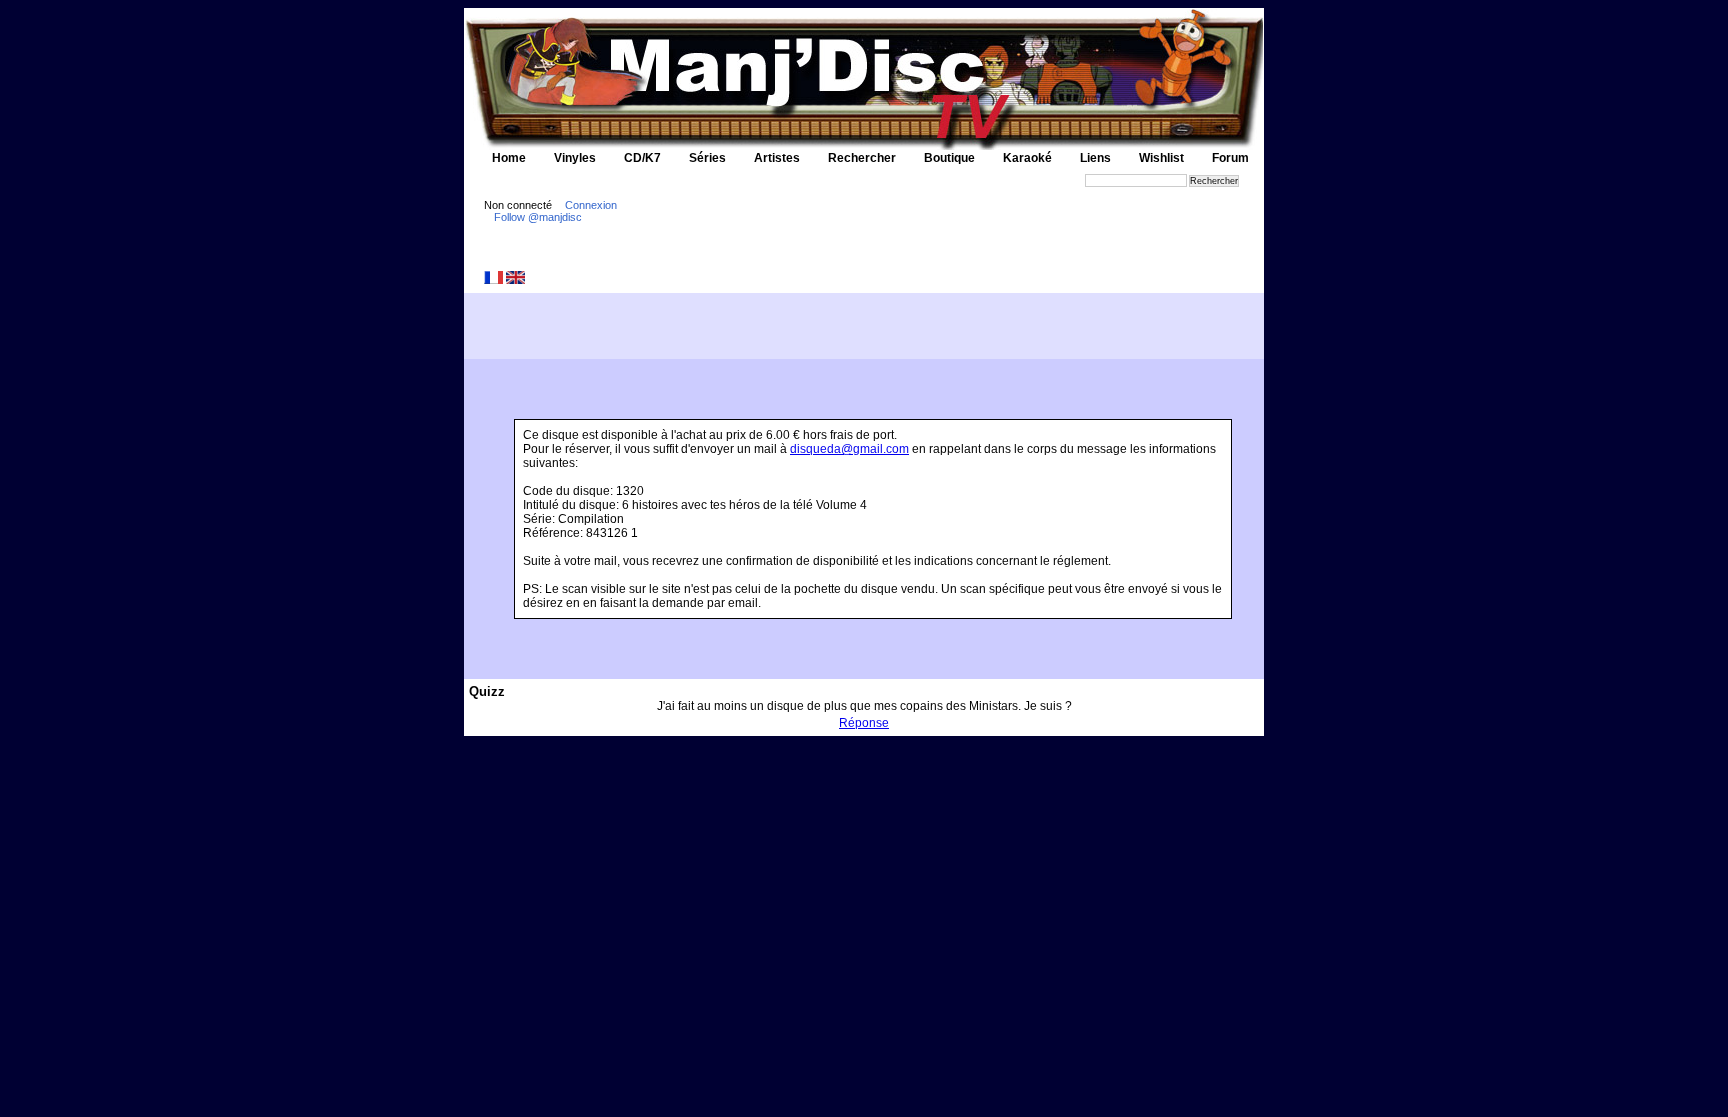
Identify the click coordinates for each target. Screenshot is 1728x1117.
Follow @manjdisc (538, 217)
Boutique (949, 158)
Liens (1095, 158)
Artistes (777, 158)
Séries (707, 158)
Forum (1230, 158)
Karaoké (1027, 158)
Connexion (591, 205)
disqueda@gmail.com (849, 449)
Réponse (864, 723)
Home (509, 158)
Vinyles (575, 158)
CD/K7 (642, 158)
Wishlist (1161, 158)
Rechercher (862, 158)
